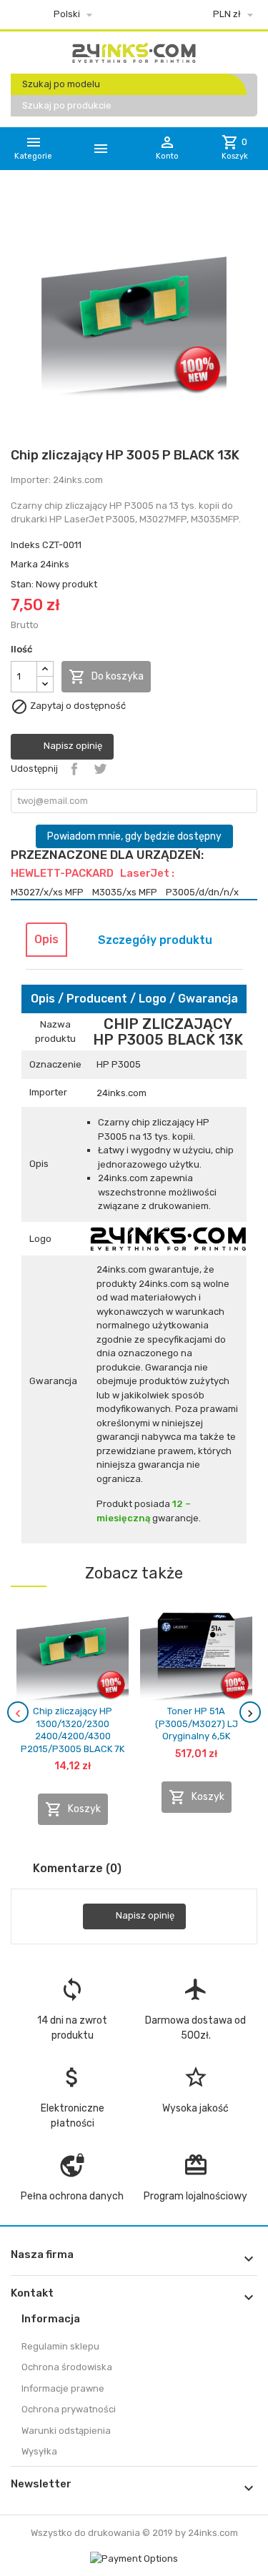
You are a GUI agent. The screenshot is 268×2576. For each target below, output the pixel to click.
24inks (55, 564)
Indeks (25, 545)
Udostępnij (74, 769)
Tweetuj (100, 769)
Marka (24, 564)
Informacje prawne (63, 2388)
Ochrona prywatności (69, 2409)
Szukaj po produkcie (67, 105)
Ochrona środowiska (67, 2367)
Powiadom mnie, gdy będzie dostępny (134, 836)
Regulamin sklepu (60, 2346)
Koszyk (73, 1809)
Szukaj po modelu (61, 84)
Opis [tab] (46, 939)
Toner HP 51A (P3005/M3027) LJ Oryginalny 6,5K (197, 1724)
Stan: (22, 584)
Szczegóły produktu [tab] (155, 940)
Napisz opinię (72, 746)
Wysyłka (39, 2451)
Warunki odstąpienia (66, 2431)
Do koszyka (106, 677)
